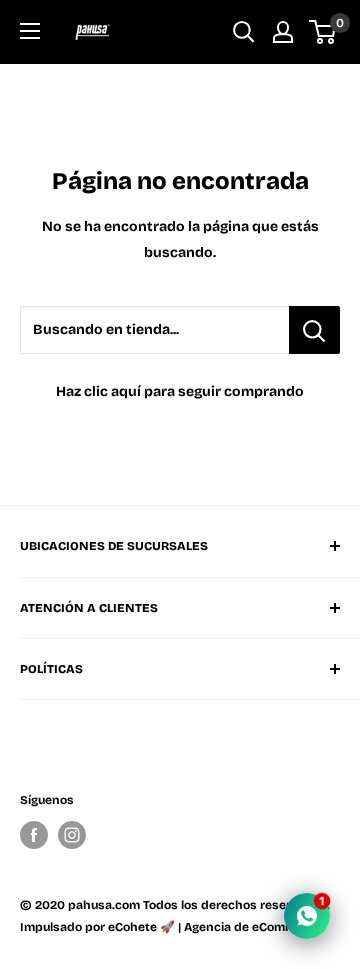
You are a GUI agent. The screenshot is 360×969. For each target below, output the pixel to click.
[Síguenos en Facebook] (34, 835)
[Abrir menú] (30, 31)
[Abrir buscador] (244, 32)
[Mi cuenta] (283, 32)
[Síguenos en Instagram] (72, 835)
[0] (323, 32)
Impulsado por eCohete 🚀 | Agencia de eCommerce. (172, 927)
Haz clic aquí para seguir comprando (180, 391)
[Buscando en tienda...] (314, 330)
